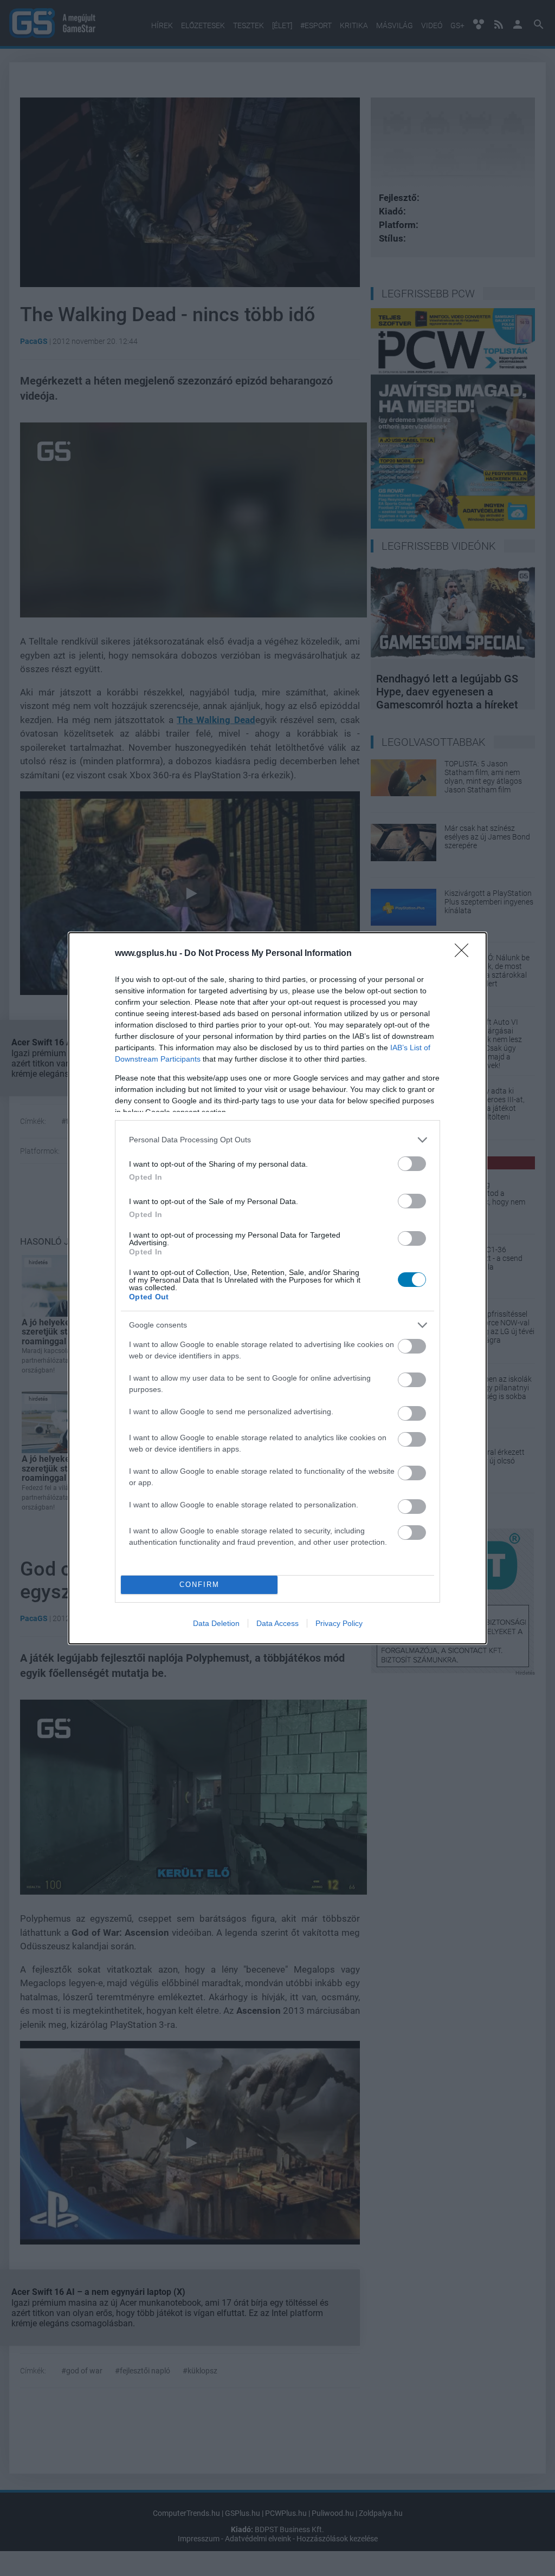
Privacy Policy (339, 1623)
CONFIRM (199, 1585)
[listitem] (277, 1140)
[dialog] (277, 1288)
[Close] (465, 954)
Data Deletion (216, 1623)
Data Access (277, 1623)
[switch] (412, 1164)
